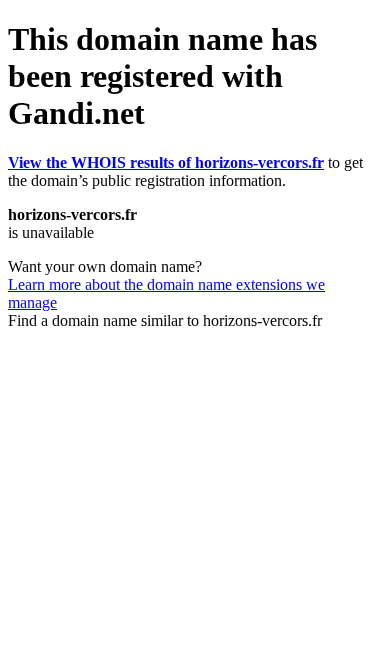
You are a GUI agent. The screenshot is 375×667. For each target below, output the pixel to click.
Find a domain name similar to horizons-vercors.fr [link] (165, 320)
